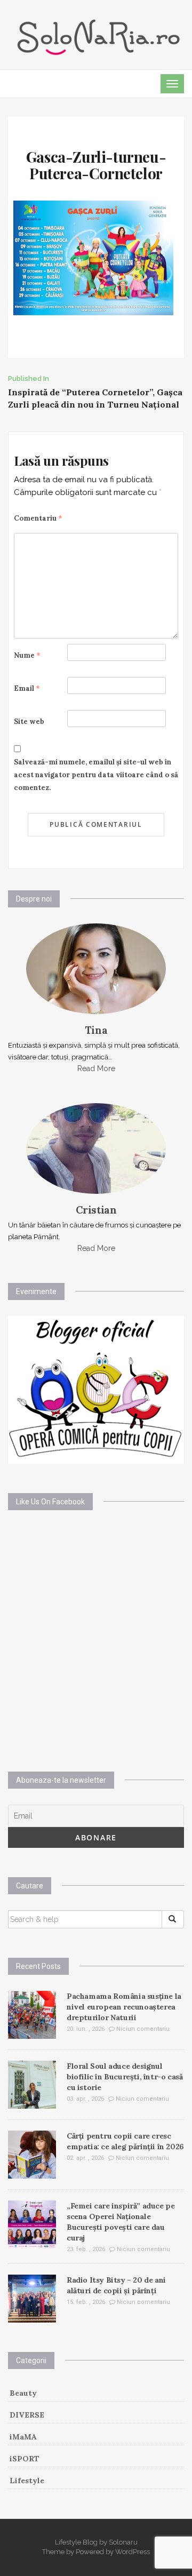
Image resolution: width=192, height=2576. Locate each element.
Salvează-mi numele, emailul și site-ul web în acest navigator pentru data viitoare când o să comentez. (96, 775)
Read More (96, 1068)
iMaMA (23, 2437)
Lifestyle (27, 2481)
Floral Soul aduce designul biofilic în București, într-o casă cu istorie (125, 2077)
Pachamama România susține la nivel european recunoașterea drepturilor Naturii (124, 2007)
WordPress (133, 2552)
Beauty (23, 2393)
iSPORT (25, 2459)
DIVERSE (27, 2415)
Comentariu (38, 518)
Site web (29, 721)
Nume (27, 655)
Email (27, 688)
